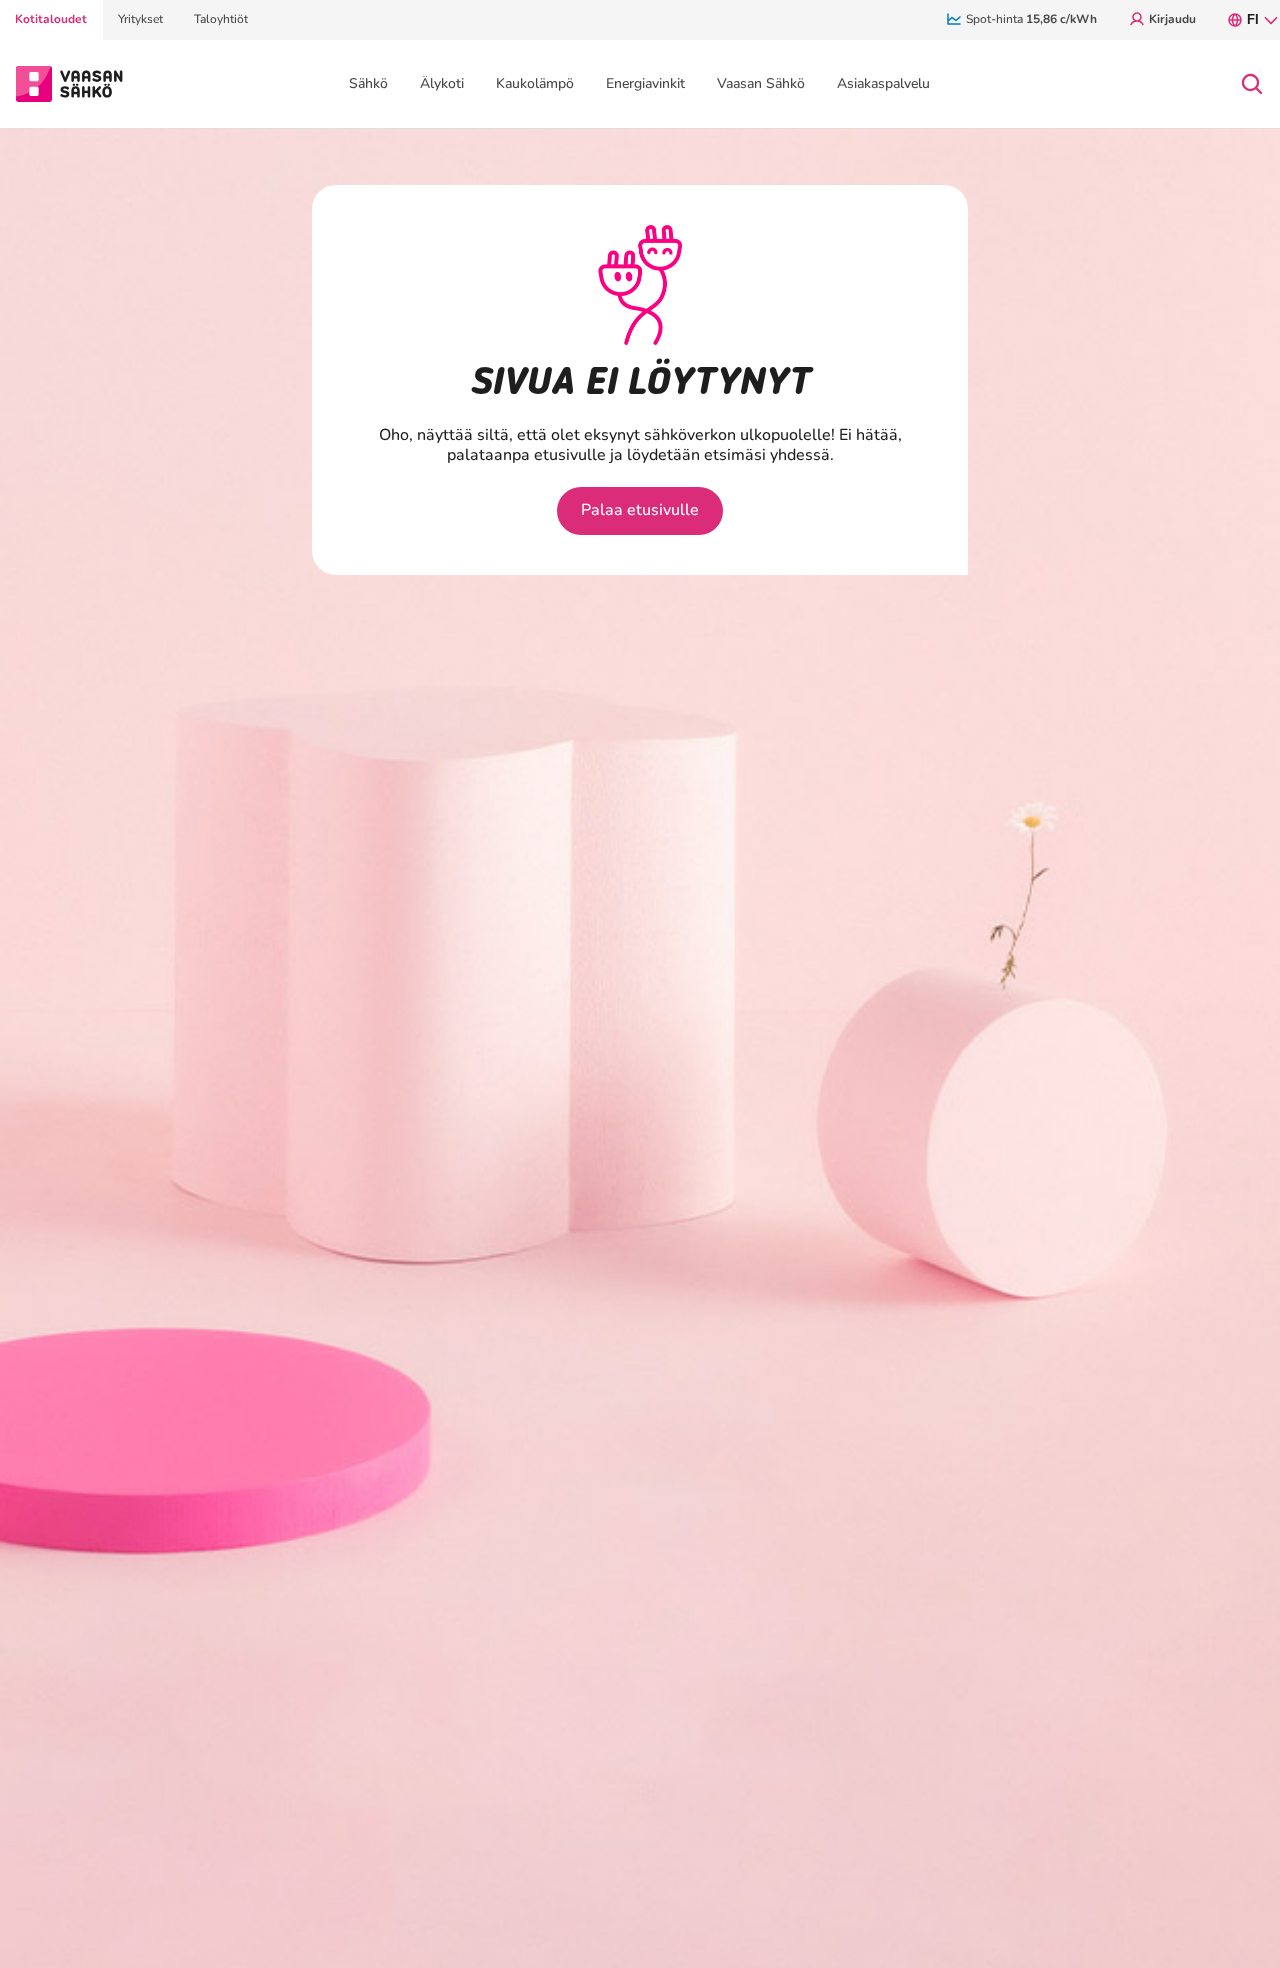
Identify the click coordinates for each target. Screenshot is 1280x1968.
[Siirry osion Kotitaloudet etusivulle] (69, 82)
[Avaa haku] (1252, 84)
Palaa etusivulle (640, 510)
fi (1253, 19)
